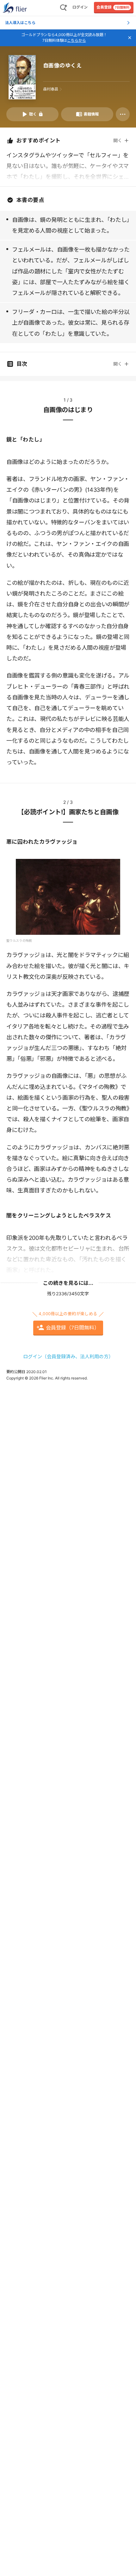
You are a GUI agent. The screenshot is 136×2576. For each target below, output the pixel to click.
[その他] (123, 114)
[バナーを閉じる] (130, 38)
